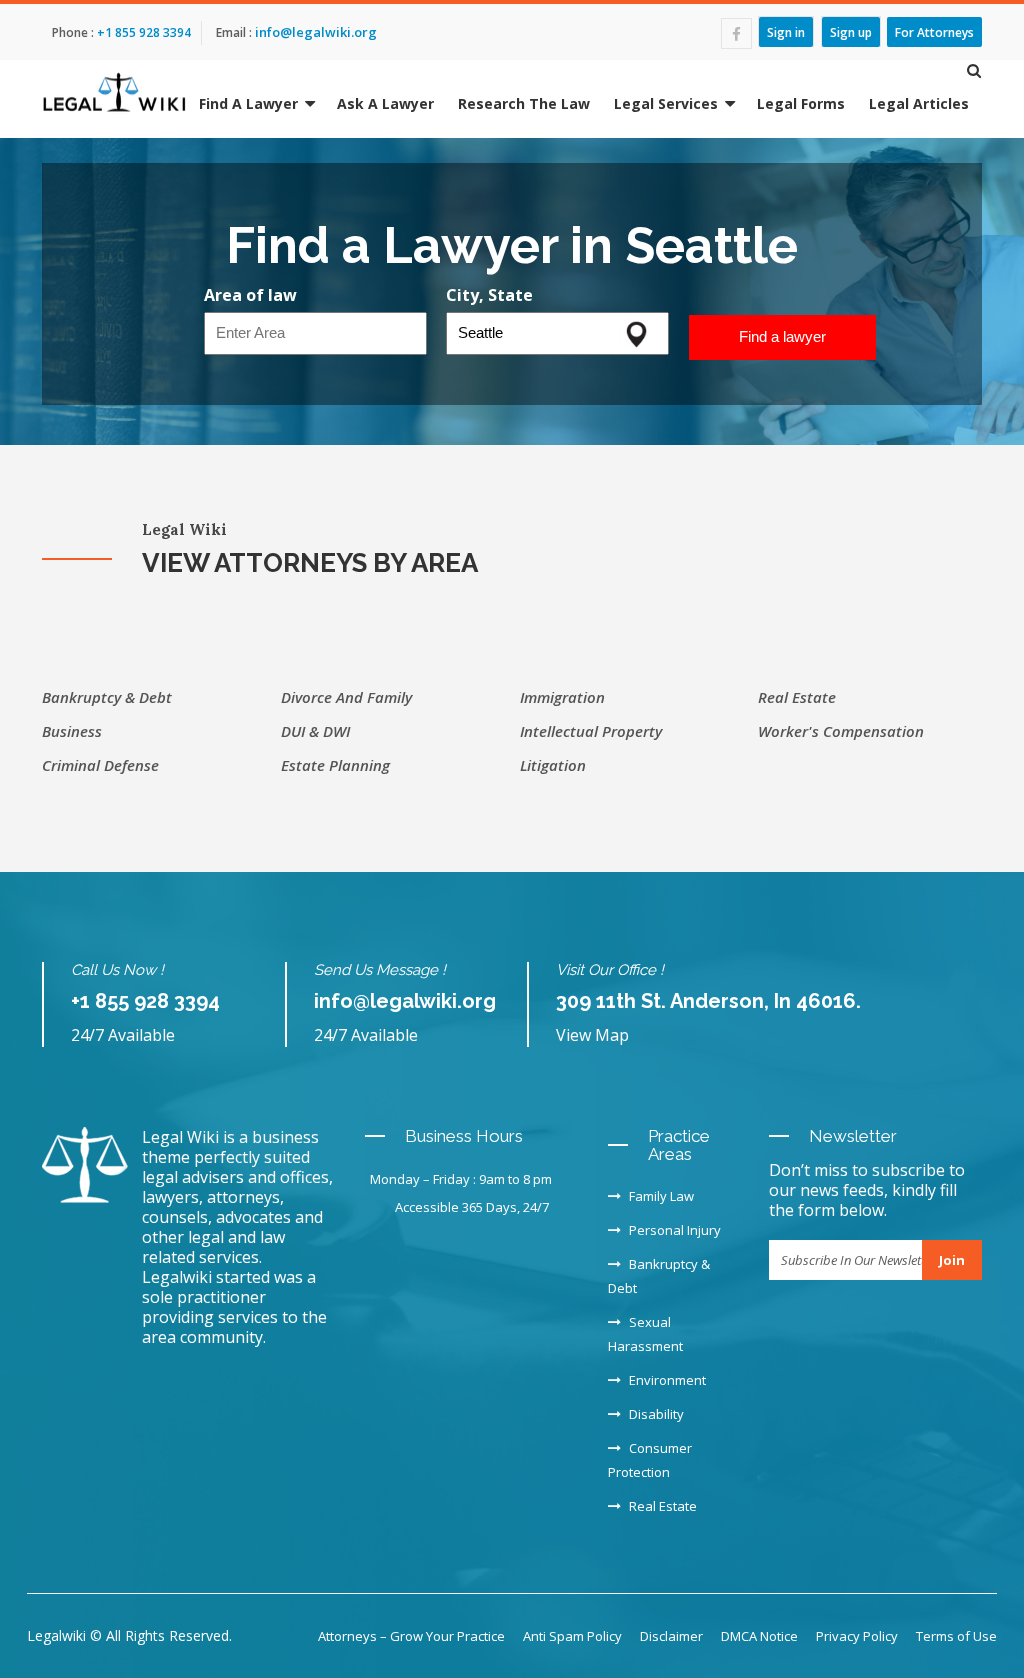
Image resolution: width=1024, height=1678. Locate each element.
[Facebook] (736, 33)
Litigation (553, 765)
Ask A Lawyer (385, 103)
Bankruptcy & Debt (107, 697)
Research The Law (524, 103)
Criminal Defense (100, 765)
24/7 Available (123, 1035)
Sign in (786, 31)
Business (72, 731)
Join (952, 1260)
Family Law (661, 1196)
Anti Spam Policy (572, 1636)
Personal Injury (675, 1230)
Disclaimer (671, 1636)
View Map (592, 1035)
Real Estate (797, 697)
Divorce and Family (346, 697)
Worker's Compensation (841, 731)
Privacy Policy (857, 1636)
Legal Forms (801, 103)
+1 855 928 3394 (142, 32)
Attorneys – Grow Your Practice (411, 1636)
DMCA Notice (759, 1636)
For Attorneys (934, 31)
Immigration (562, 697)
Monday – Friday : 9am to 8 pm (461, 1179)
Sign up (851, 31)
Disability (656, 1414)
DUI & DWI (315, 731)
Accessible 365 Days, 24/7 (472, 1207)
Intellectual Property (591, 731)
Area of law (250, 295)
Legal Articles (919, 103)
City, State (489, 295)
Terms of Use (956, 1636)
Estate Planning (335, 765)
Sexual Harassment (645, 1334)
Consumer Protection (650, 1460)
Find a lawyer (782, 336)
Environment (667, 1380)
